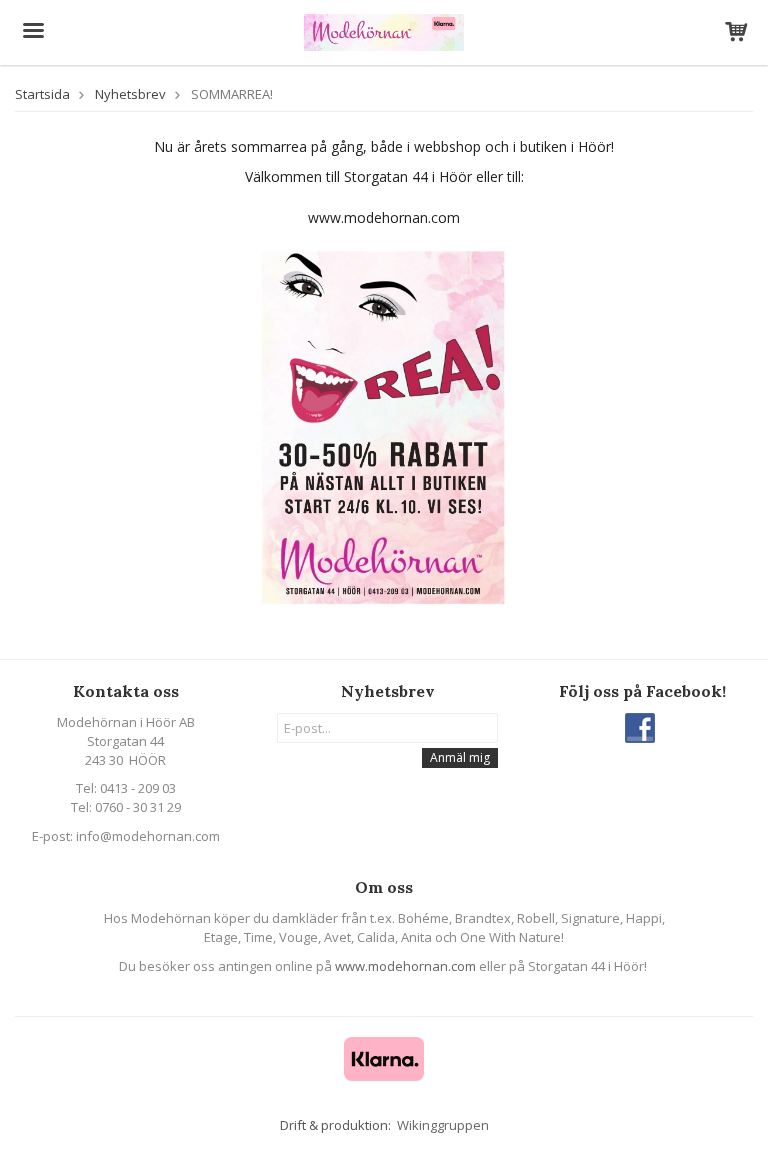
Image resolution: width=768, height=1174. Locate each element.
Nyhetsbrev (130, 94)
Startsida (42, 94)
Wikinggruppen (443, 1125)
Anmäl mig (460, 757)
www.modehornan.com (405, 966)
